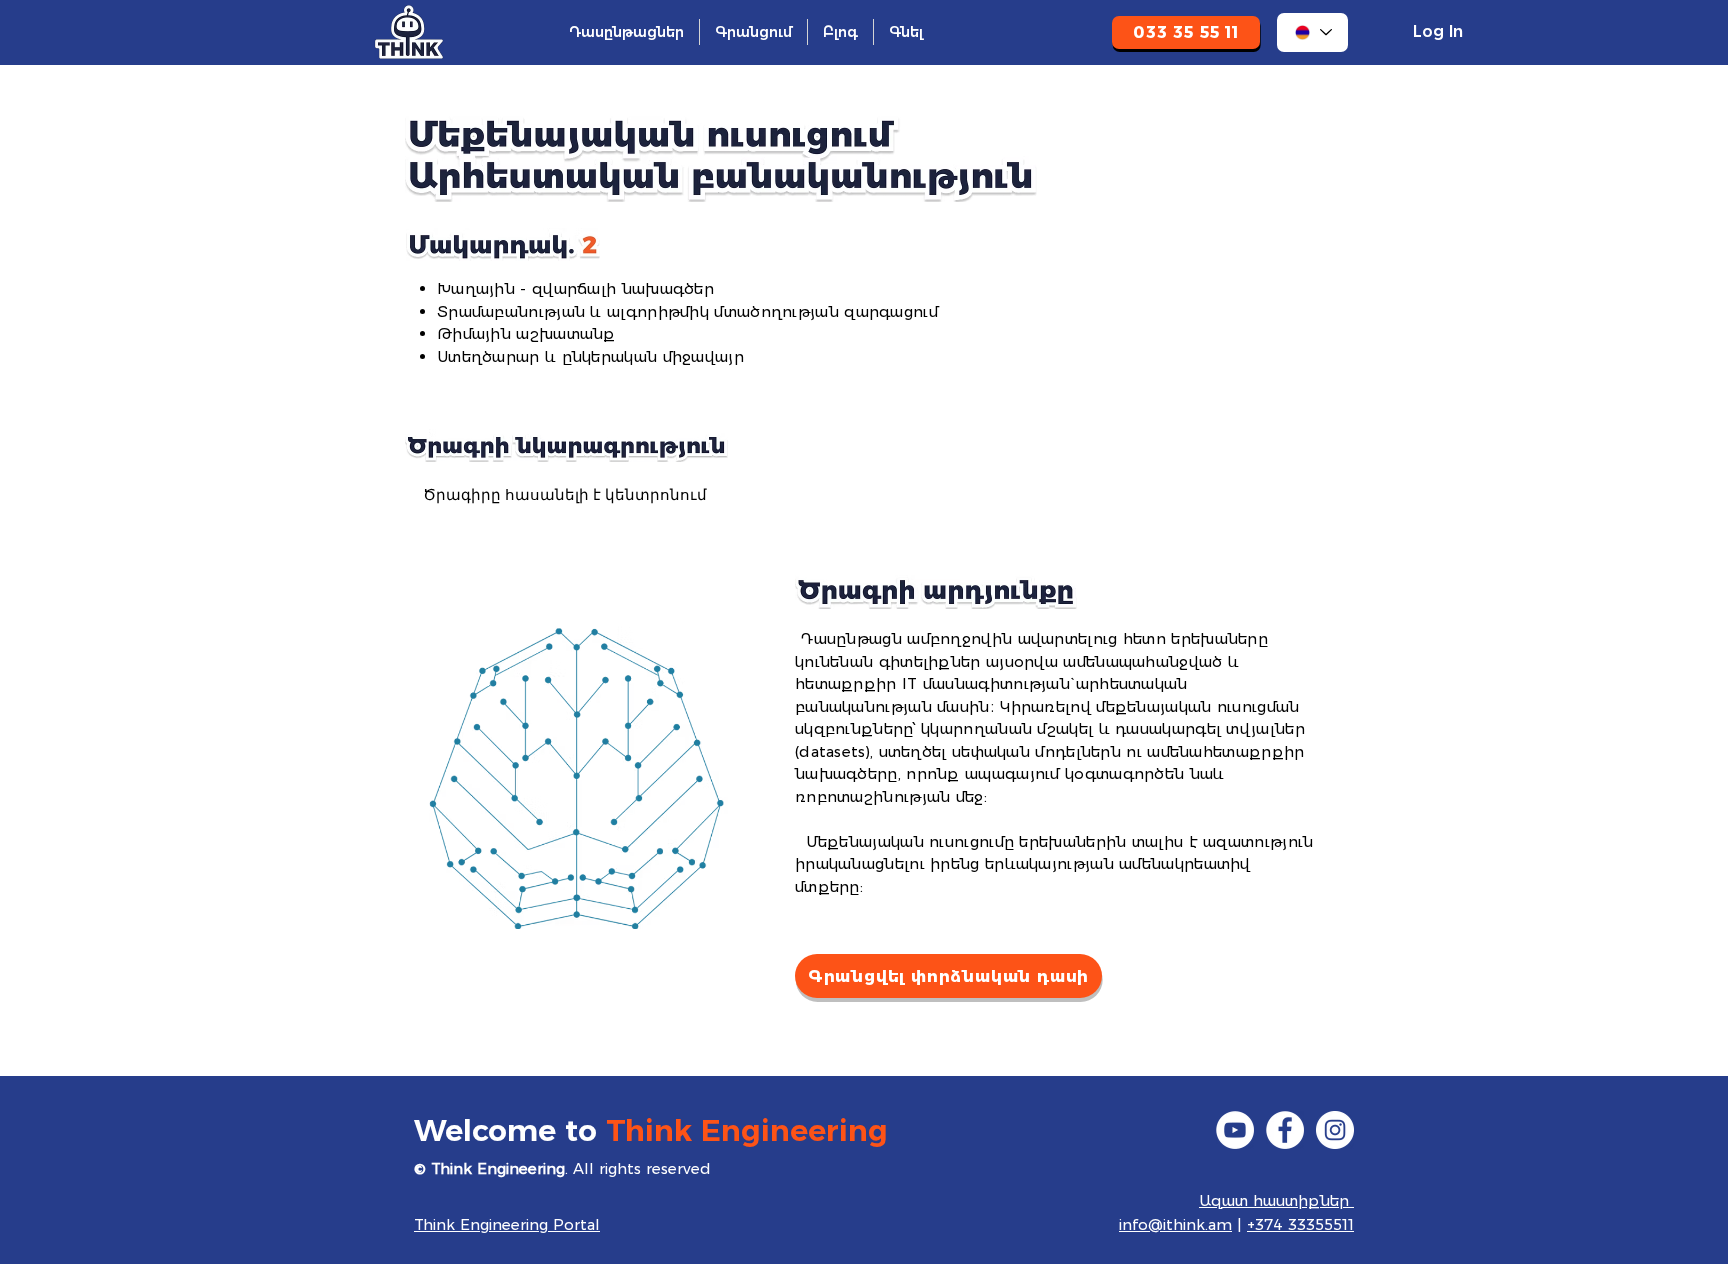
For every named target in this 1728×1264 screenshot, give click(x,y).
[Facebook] (1285, 1130)
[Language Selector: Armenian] (1312, 32)
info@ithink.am (1175, 1224)
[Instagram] (1335, 1130)
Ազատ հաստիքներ (1276, 1200)
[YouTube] (1235, 1130)
